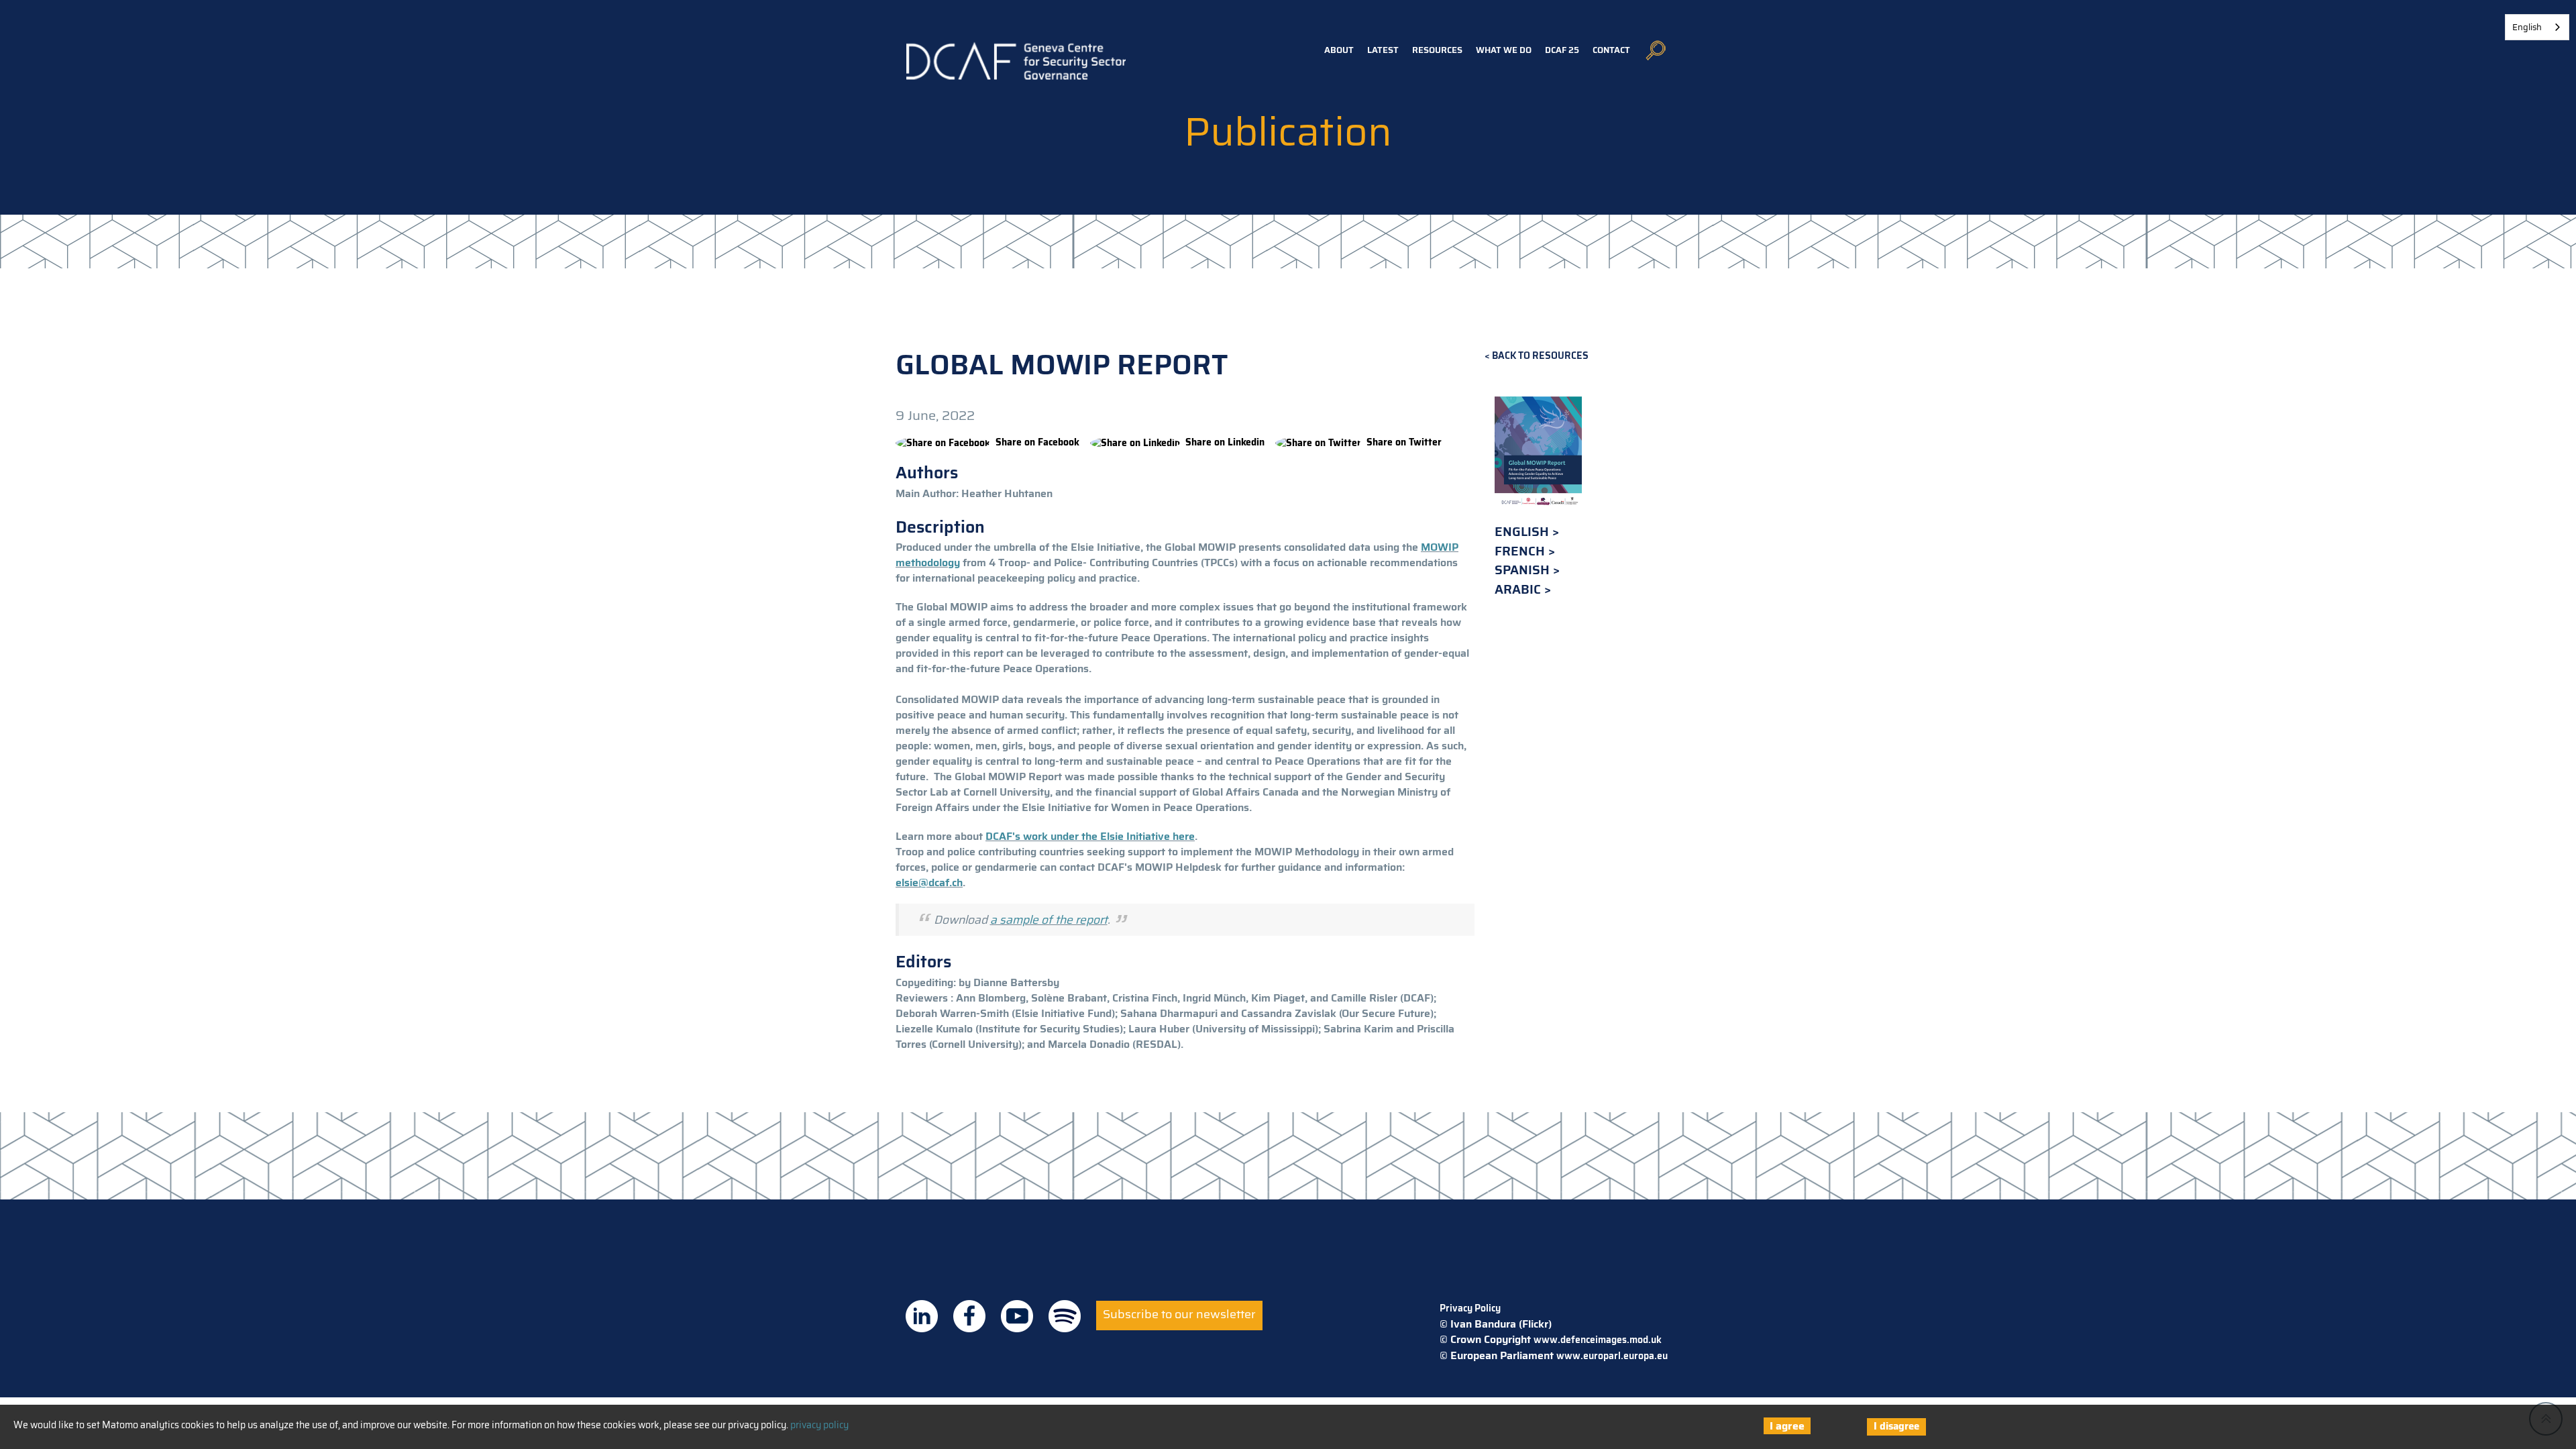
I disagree (1896, 1426)
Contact (1611, 50)
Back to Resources (1540, 356)
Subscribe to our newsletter (1179, 1314)
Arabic (1519, 589)
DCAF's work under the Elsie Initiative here (1090, 836)
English (1523, 532)
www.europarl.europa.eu (1612, 1356)
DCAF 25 (1562, 50)
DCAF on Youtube (1017, 1316)
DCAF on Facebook (969, 1316)
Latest (1383, 50)
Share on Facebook (1037, 442)
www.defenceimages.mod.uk (1598, 1340)
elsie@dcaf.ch (929, 882)
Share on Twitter (1404, 442)
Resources (1437, 50)
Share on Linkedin (1225, 442)
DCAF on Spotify (1065, 1316)
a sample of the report (1049, 920)
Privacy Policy (1470, 1308)
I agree (1787, 1426)
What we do (1504, 50)
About (1339, 50)
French (1521, 551)
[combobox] (2537, 27)
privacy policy (819, 1425)
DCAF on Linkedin (922, 1316)
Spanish (1524, 570)
